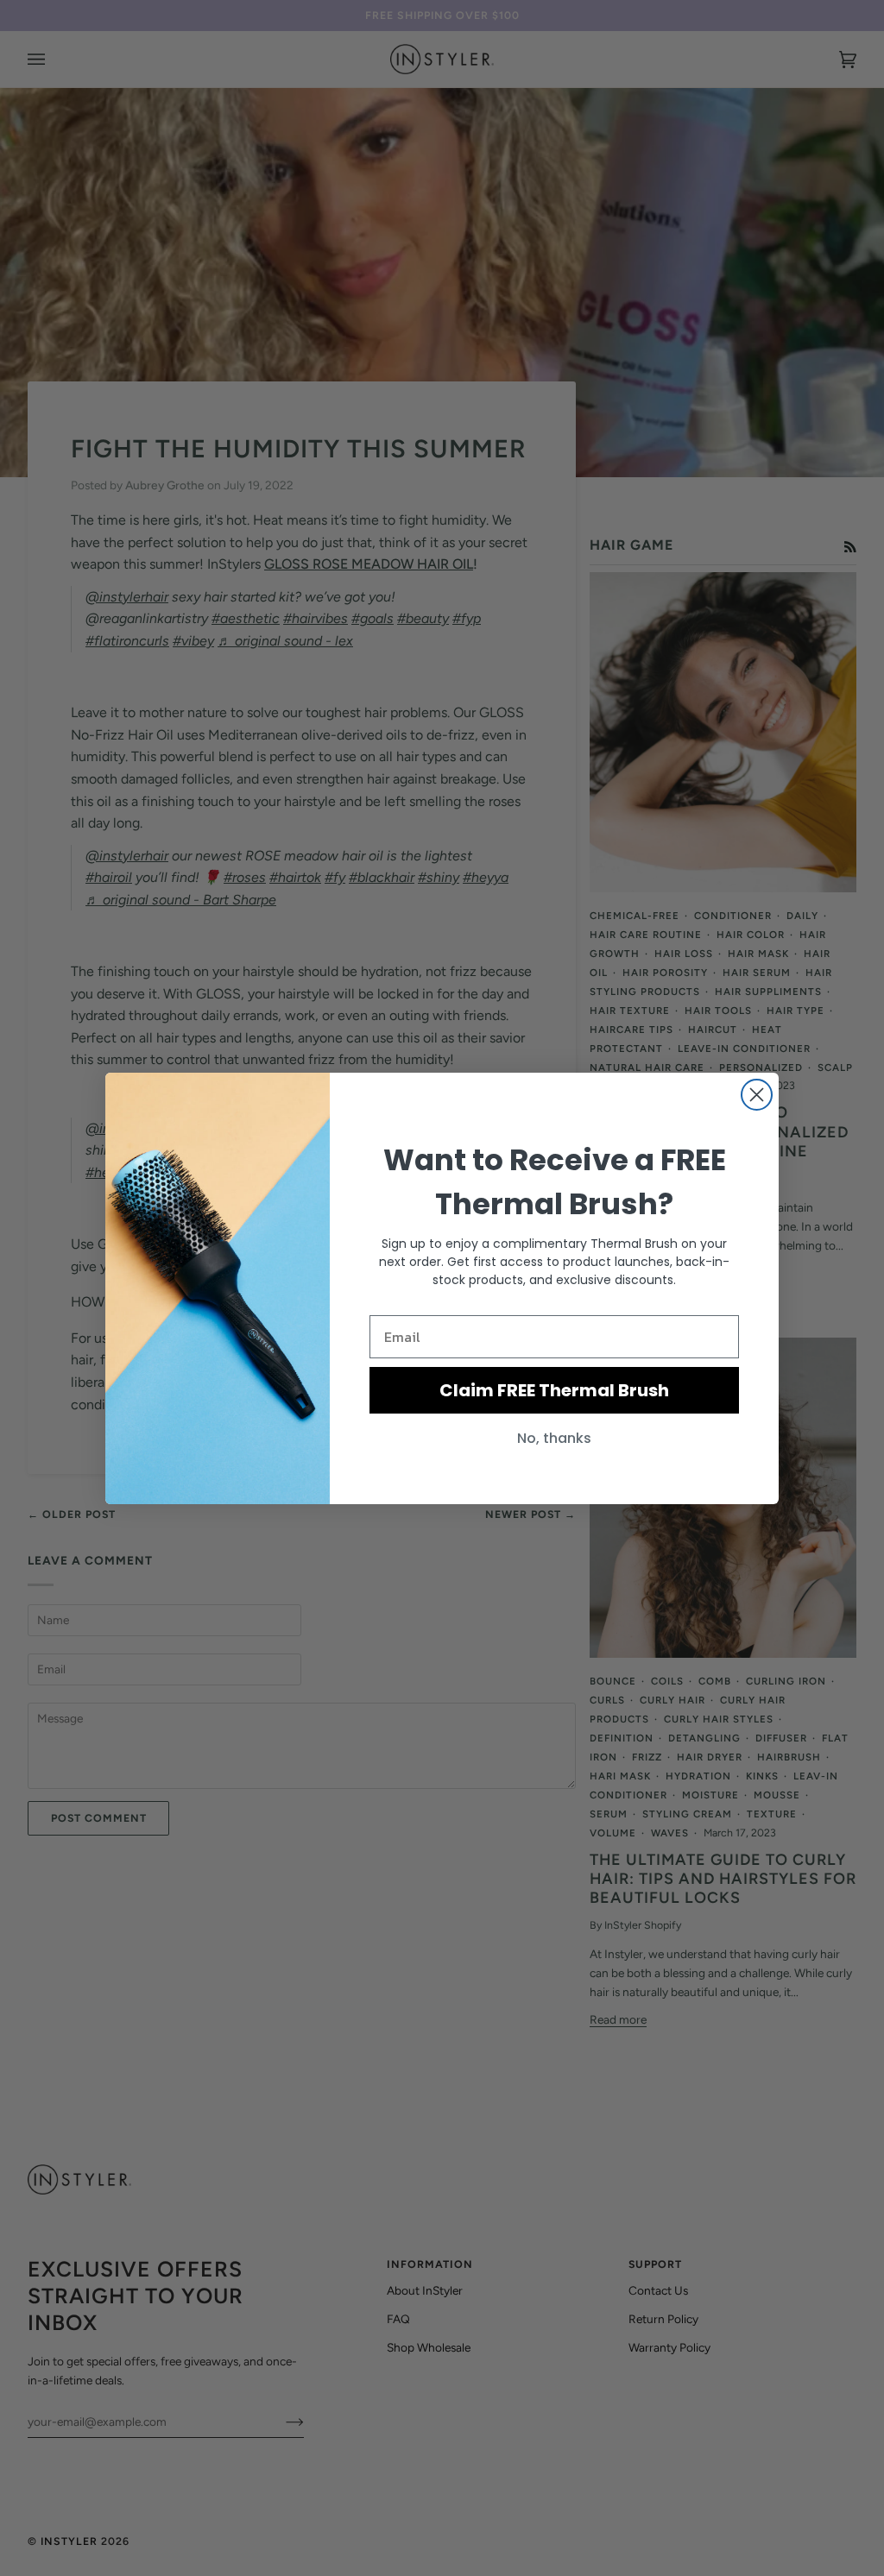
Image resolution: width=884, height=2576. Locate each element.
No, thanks (554, 1438)
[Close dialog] (757, 1095)
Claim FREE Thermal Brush (554, 1390)
